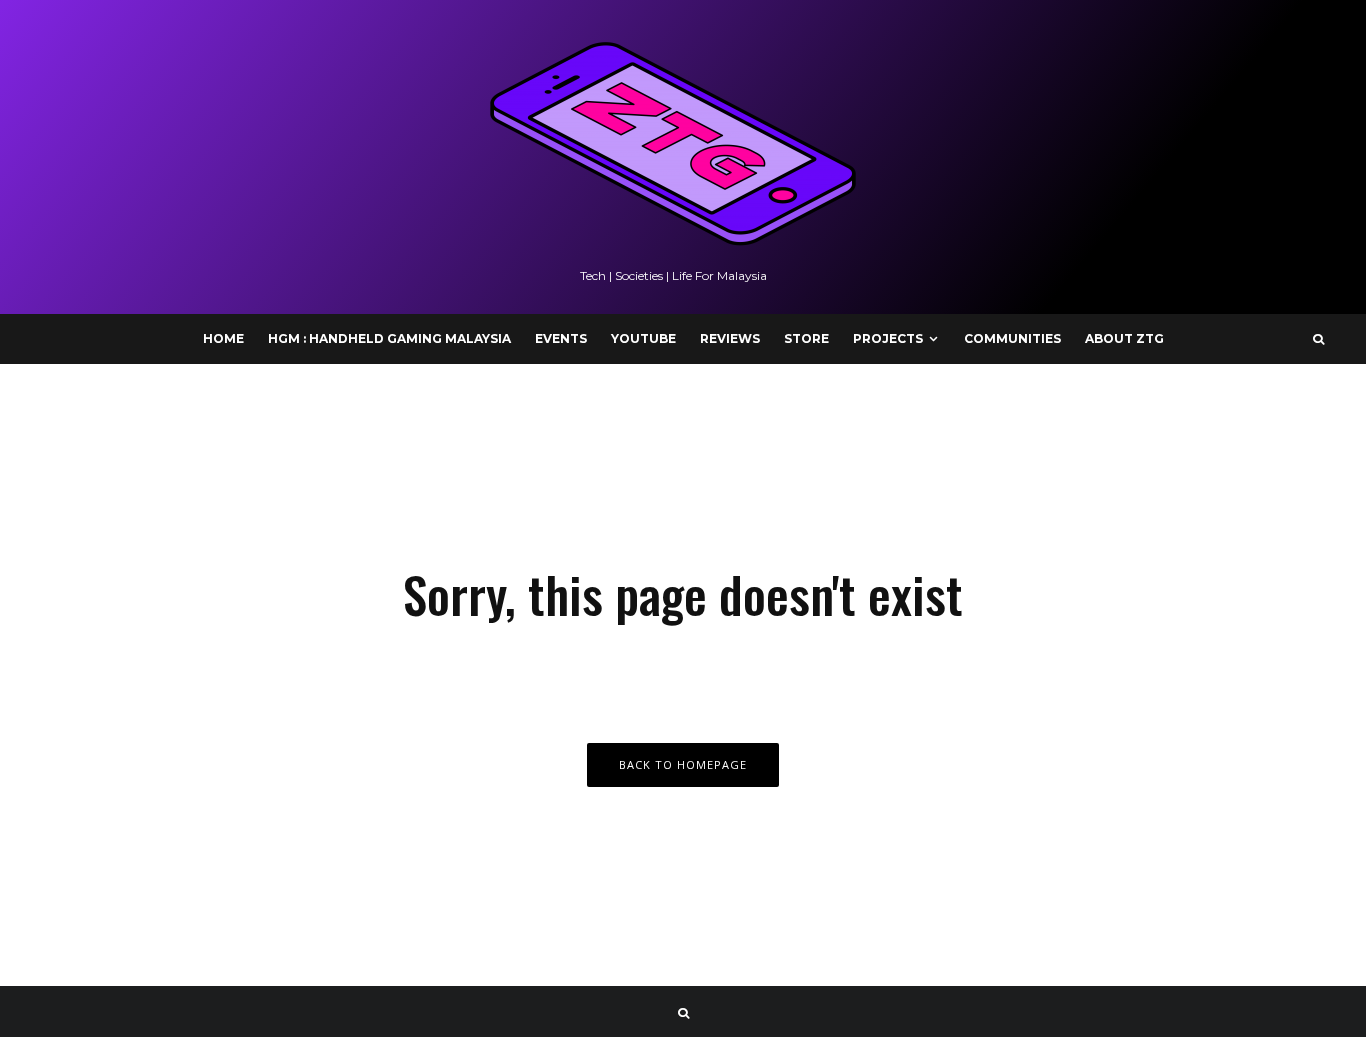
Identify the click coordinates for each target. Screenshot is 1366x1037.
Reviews (730, 338)
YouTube (643, 338)
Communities (1012, 338)
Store (806, 338)
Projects (888, 338)
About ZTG (1124, 338)
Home (223, 338)
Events (561, 338)
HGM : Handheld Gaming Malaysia (389, 338)
